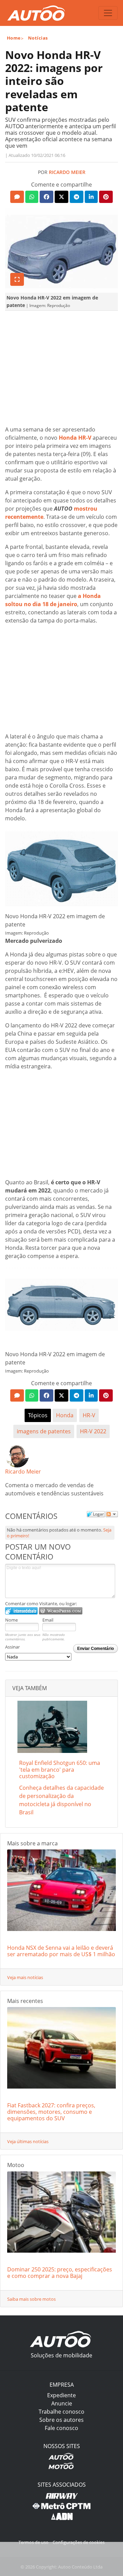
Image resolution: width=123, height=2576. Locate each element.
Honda (65, 1415)
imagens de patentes (44, 1431)
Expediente (61, 2395)
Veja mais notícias (25, 1977)
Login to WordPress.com (61, 1611)
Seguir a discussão (112, 1514)
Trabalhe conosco (61, 2412)
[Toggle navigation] (108, 13)
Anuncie (62, 2403)
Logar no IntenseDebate (21, 1611)
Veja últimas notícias (28, 2141)
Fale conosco (61, 2428)
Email (48, 1620)
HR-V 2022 (93, 1431)
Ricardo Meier (67, 172)
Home (14, 38)
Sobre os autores (61, 2420)
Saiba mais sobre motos (31, 2299)
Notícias (38, 38)
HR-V (89, 1415)
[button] (17, 197)
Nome (11, 1620)
